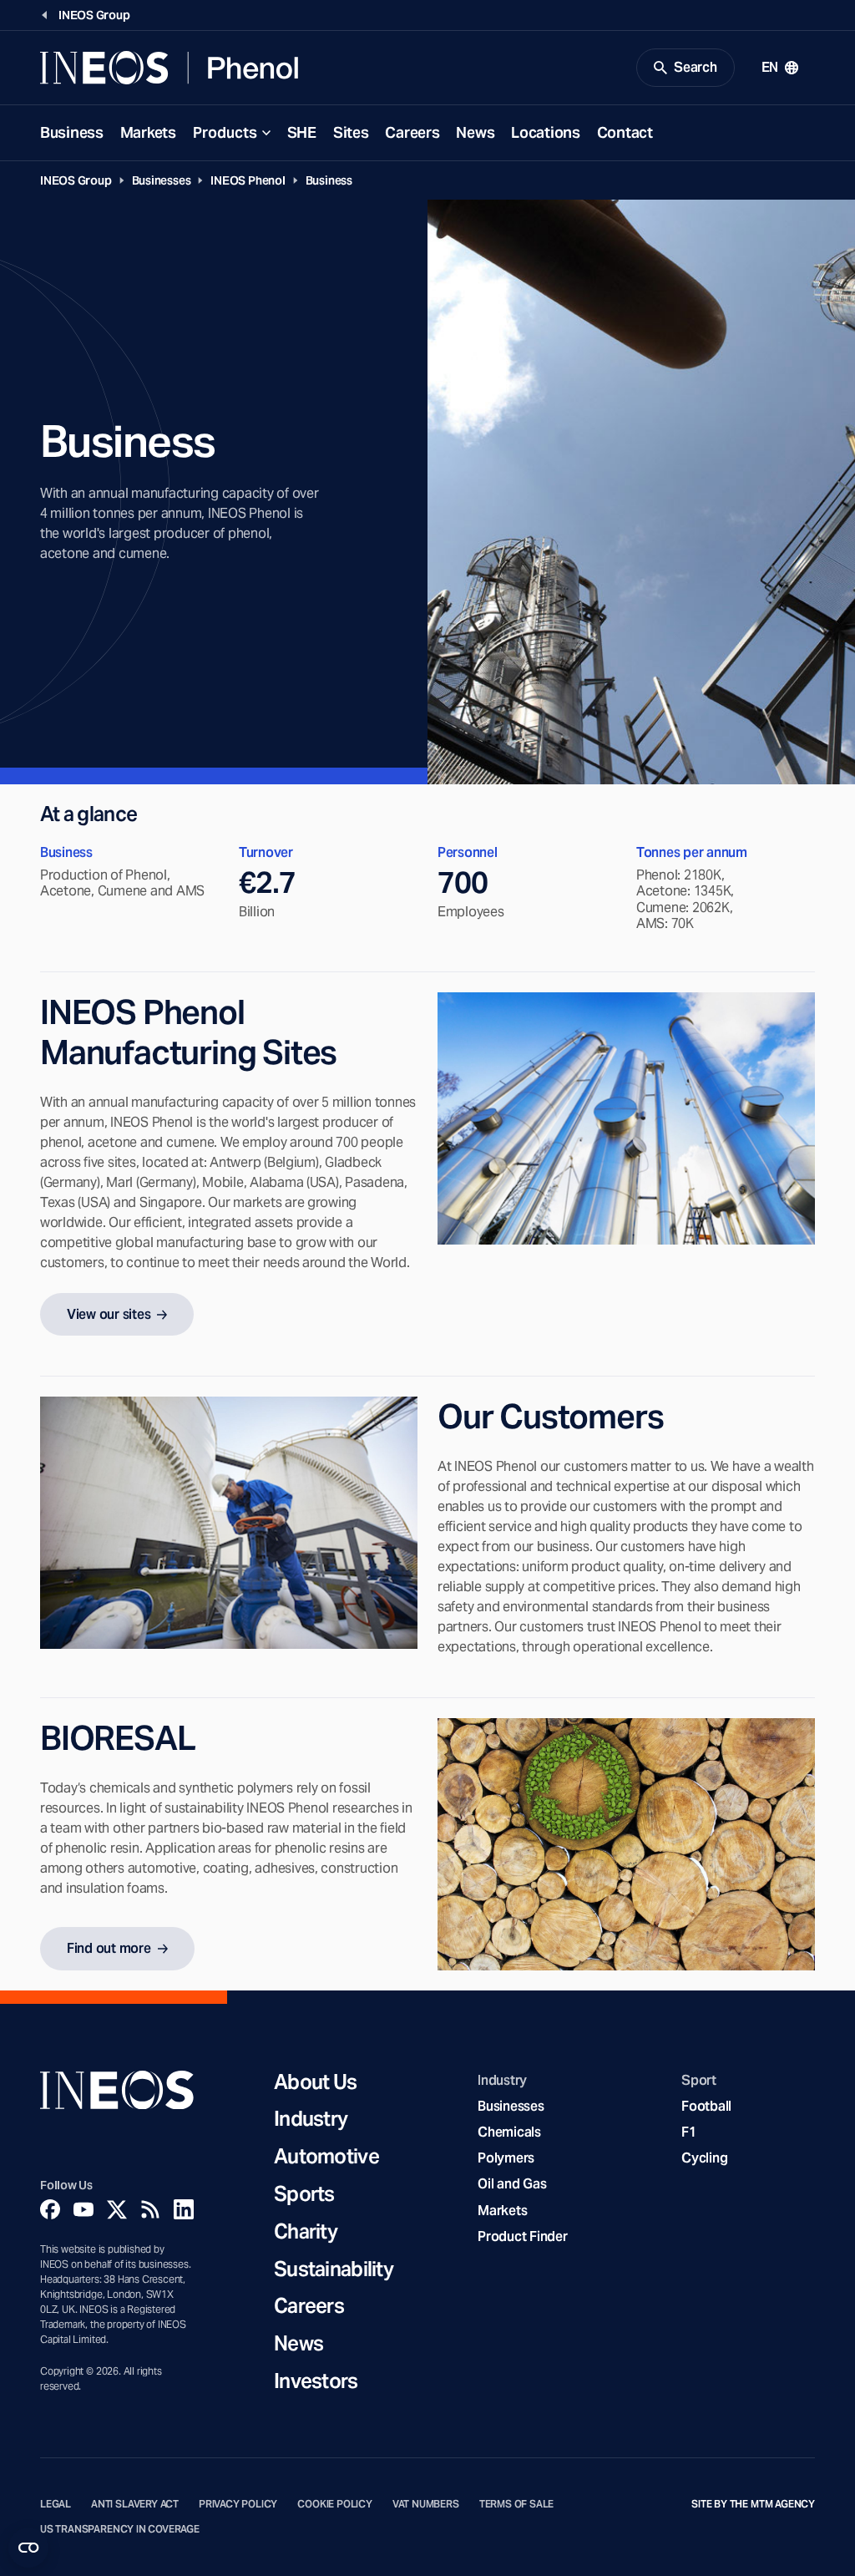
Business (72, 132)
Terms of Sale (517, 2504)
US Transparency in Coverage (120, 2529)
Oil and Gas (512, 2184)
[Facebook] (50, 2209)
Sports (304, 2195)
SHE (302, 132)
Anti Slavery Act (135, 2504)
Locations (545, 132)
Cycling (704, 2158)
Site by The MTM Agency (753, 2504)
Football (706, 2106)
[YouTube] (83, 2209)
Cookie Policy (335, 2504)
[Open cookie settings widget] (28, 2548)
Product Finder (522, 2236)
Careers (412, 132)
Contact (625, 132)
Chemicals (509, 2132)
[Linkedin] (184, 2209)
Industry (311, 2120)
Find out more (109, 1948)
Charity (306, 2232)
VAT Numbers (426, 2504)
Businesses (162, 180)
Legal (56, 2504)
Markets (148, 132)
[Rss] (150, 2209)
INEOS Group (76, 180)
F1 (689, 2132)
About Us (315, 2083)
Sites (351, 132)
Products (225, 132)
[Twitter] (117, 2209)
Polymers (506, 2158)
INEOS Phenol (248, 180)
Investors (316, 2382)
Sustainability (334, 2270)
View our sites (109, 1314)
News (475, 132)
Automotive (326, 2157)
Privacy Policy (238, 2504)
